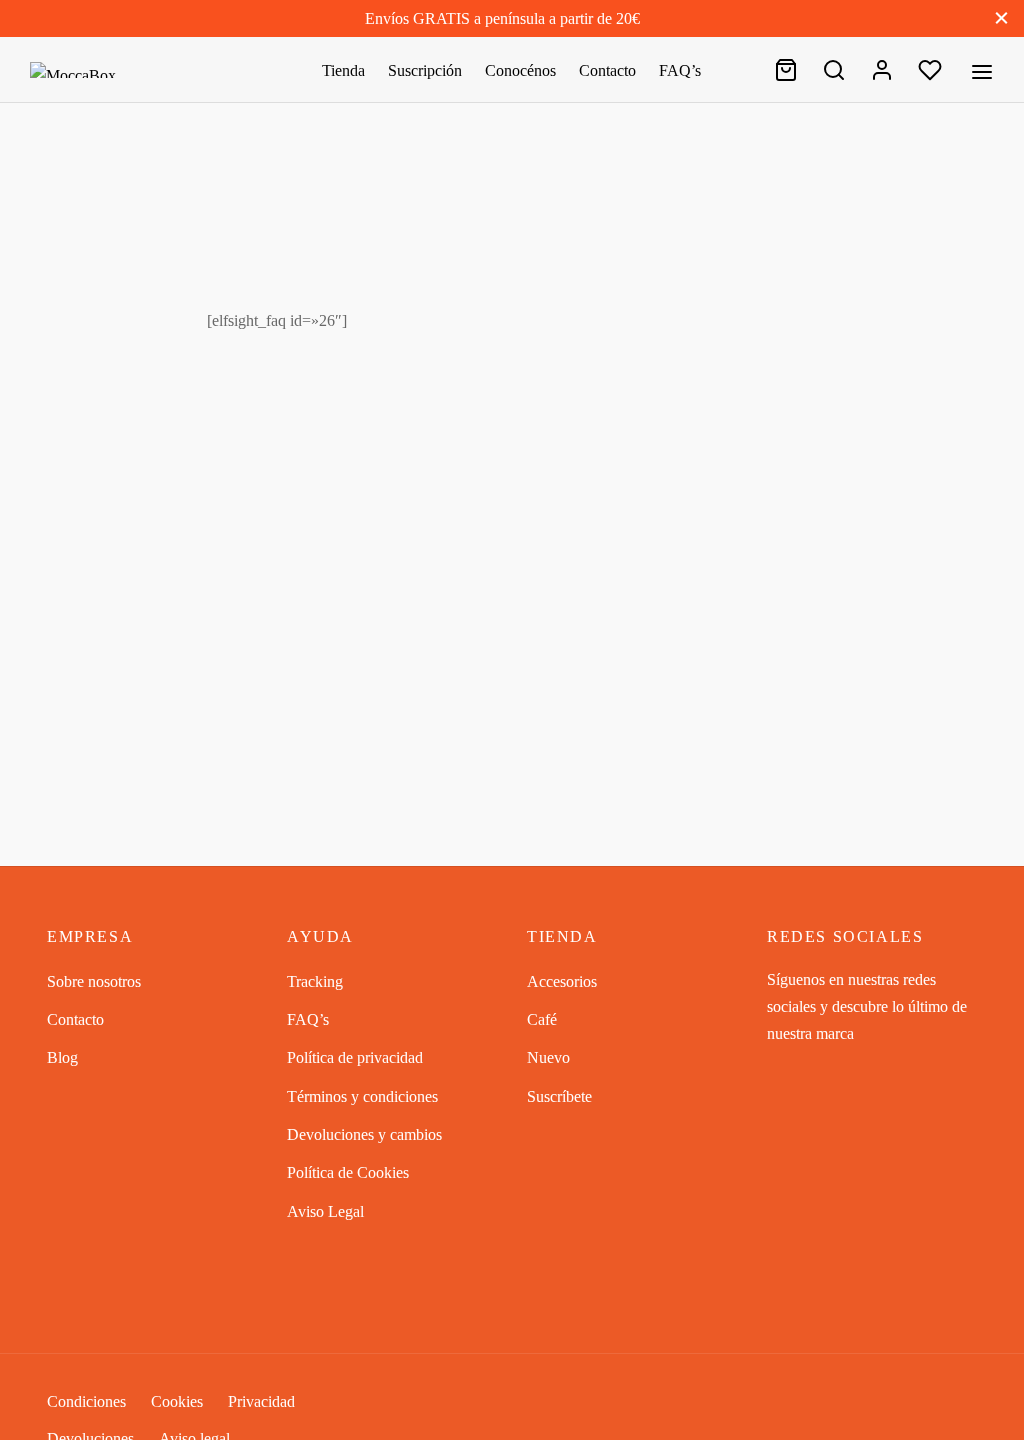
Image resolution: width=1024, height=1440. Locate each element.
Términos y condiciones (362, 1096)
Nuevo (548, 1057)
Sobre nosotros (94, 981)
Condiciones (86, 1401)
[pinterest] (862, 1073)
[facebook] (782, 1073)
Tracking (315, 981)
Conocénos (520, 70)
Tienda (343, 70)
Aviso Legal (325, 1211)
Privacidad (261, 1401)
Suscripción (425, 70)
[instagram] (822, 1073)
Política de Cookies (348, 1172)
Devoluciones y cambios (364, 1134)
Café (542, 1019)
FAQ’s (680, 70)
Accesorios (562, 981)
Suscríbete (559, 1096)
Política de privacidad (355, 1057)
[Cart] (786, 70)
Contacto (607, 70)
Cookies (177, 1401)
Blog (62, 1057)
